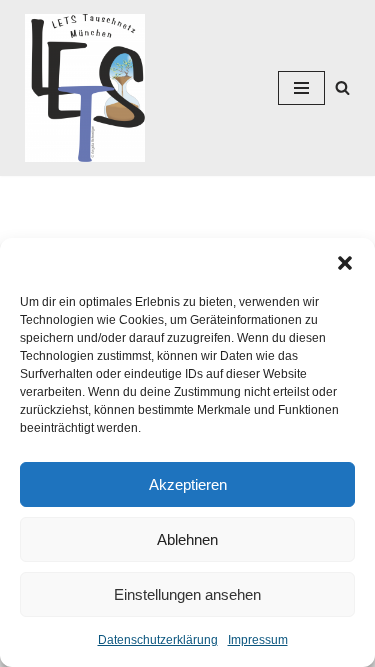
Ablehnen (187, 539)
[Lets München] (80, 88)
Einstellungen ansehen (187, 594)
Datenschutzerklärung (158, 640)
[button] (345, 263)
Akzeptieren (188, 484)
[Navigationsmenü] (301, 88)
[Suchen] (342, 87)
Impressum (258, 640)
